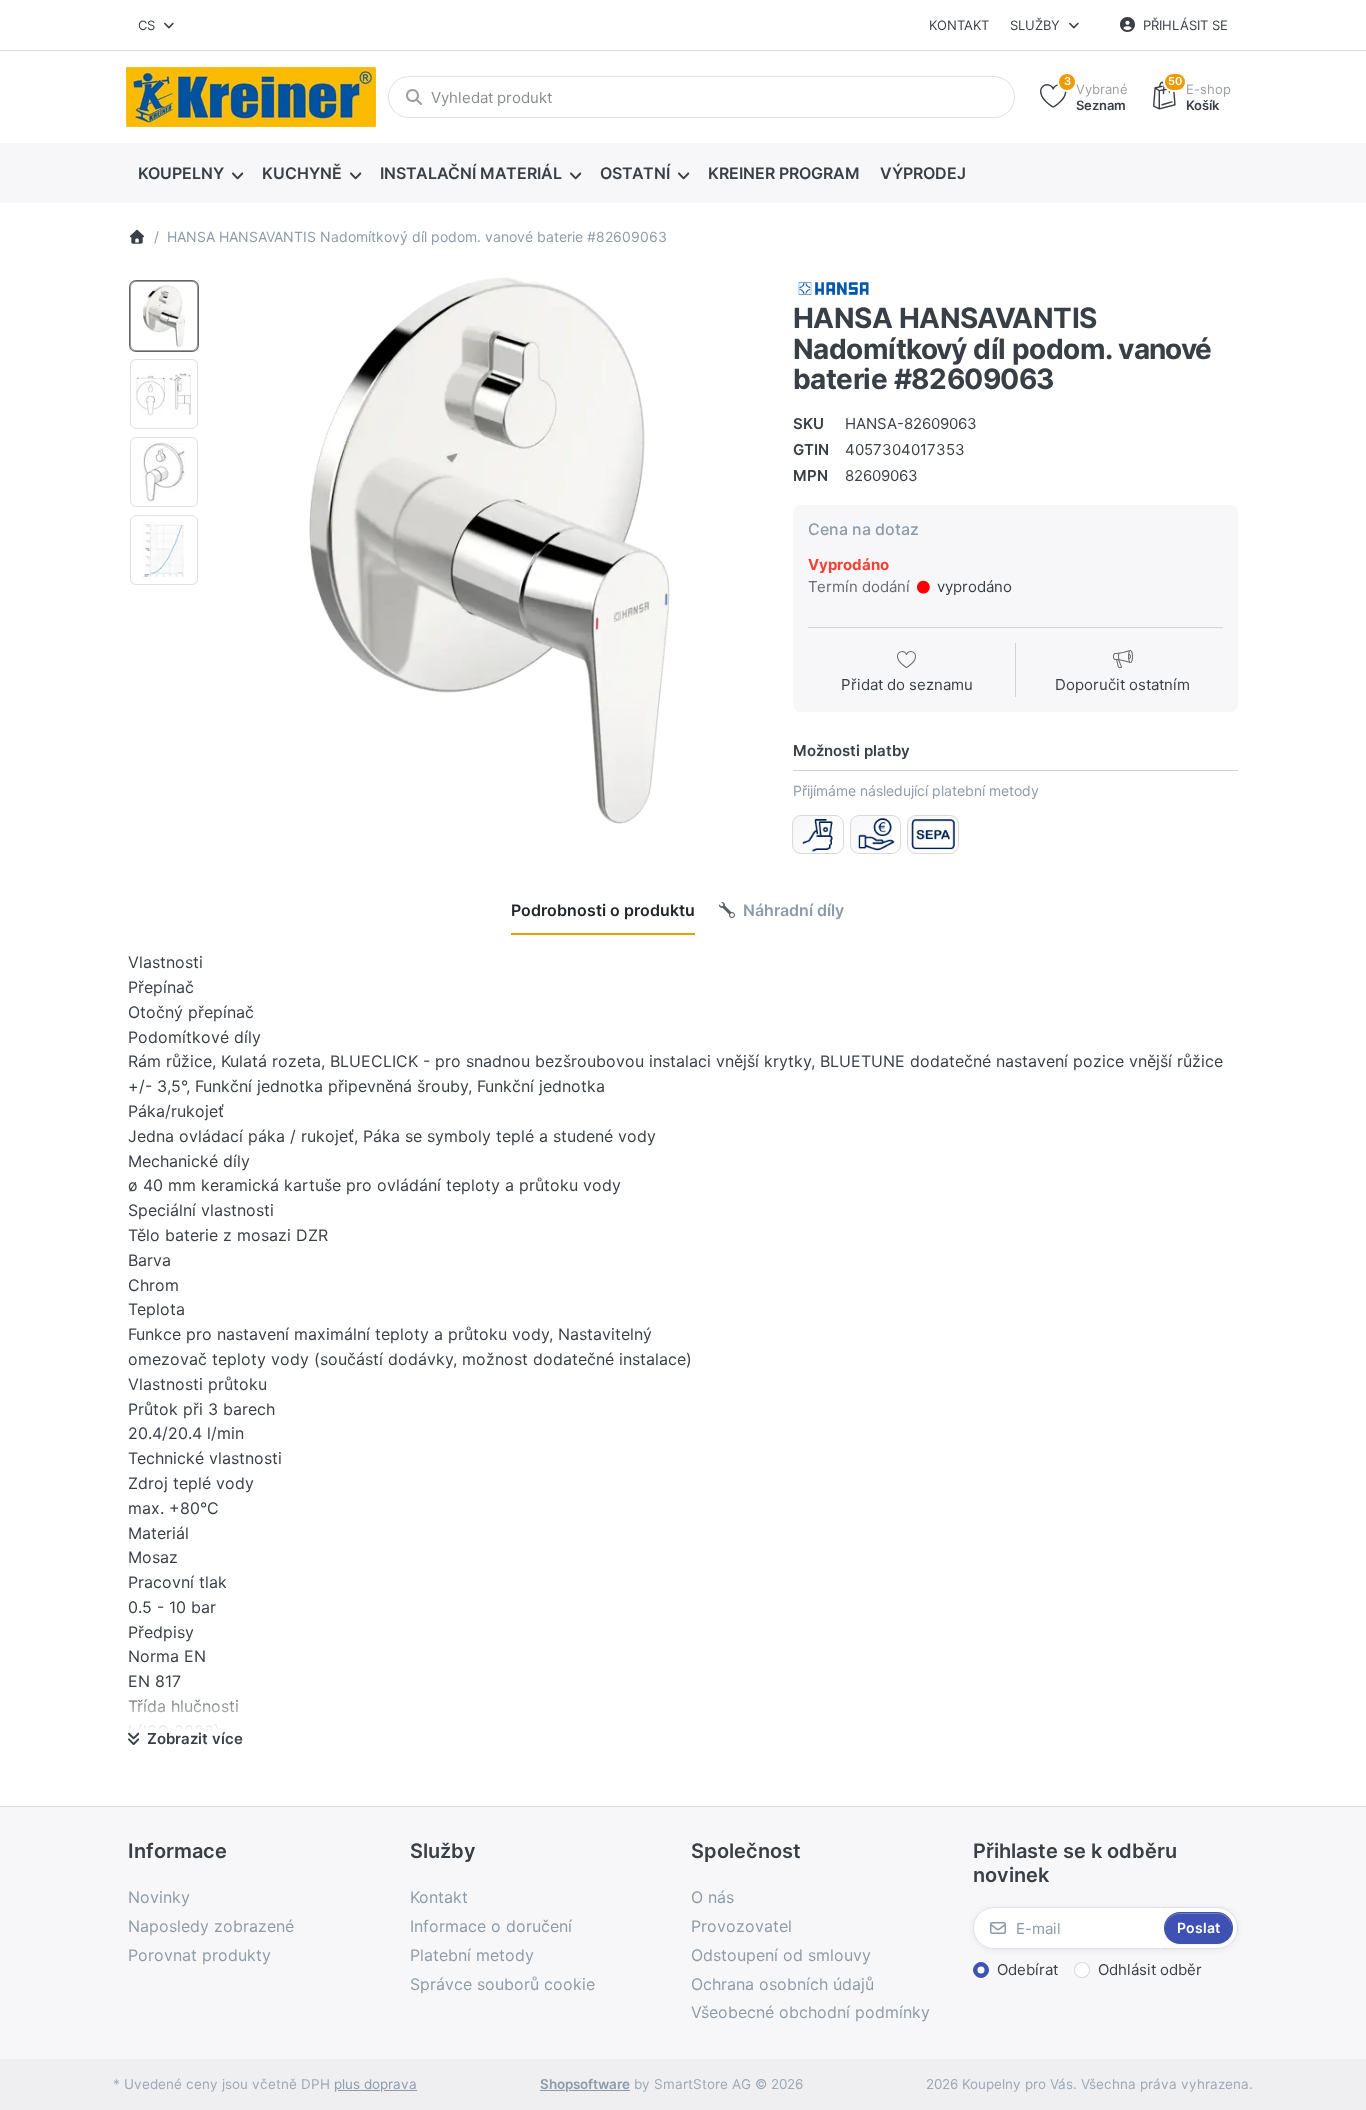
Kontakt (959, 25)
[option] (164, 316)
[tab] (603, 910)
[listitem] (489, 550)
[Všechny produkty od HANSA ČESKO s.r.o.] (833, 287)
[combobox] (157, 25)
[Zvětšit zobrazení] (489, 550)
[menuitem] (190, 174)
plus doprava (375, 2084)
